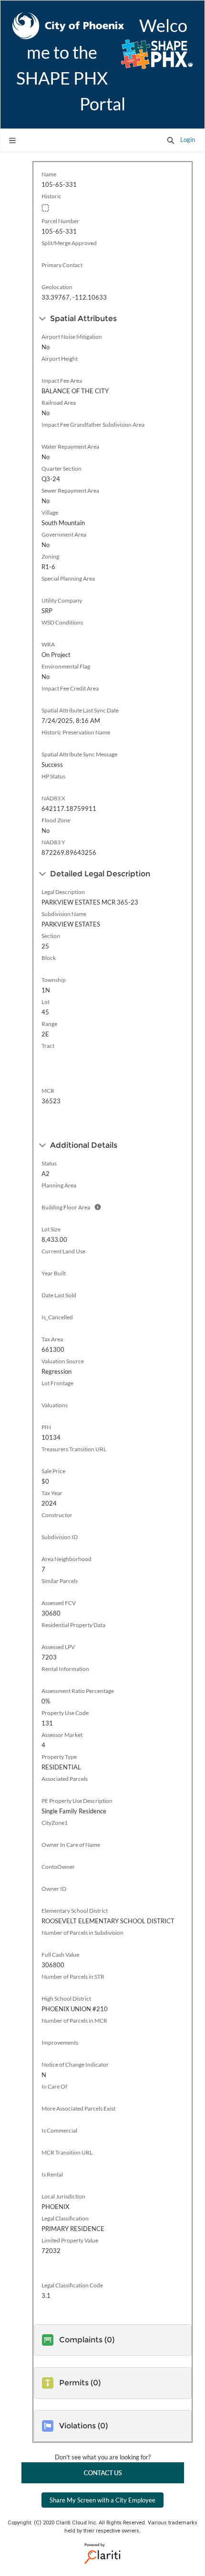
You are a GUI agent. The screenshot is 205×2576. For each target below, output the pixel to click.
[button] (171, 140)
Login (188, 140)
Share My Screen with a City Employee (102, 2500)
